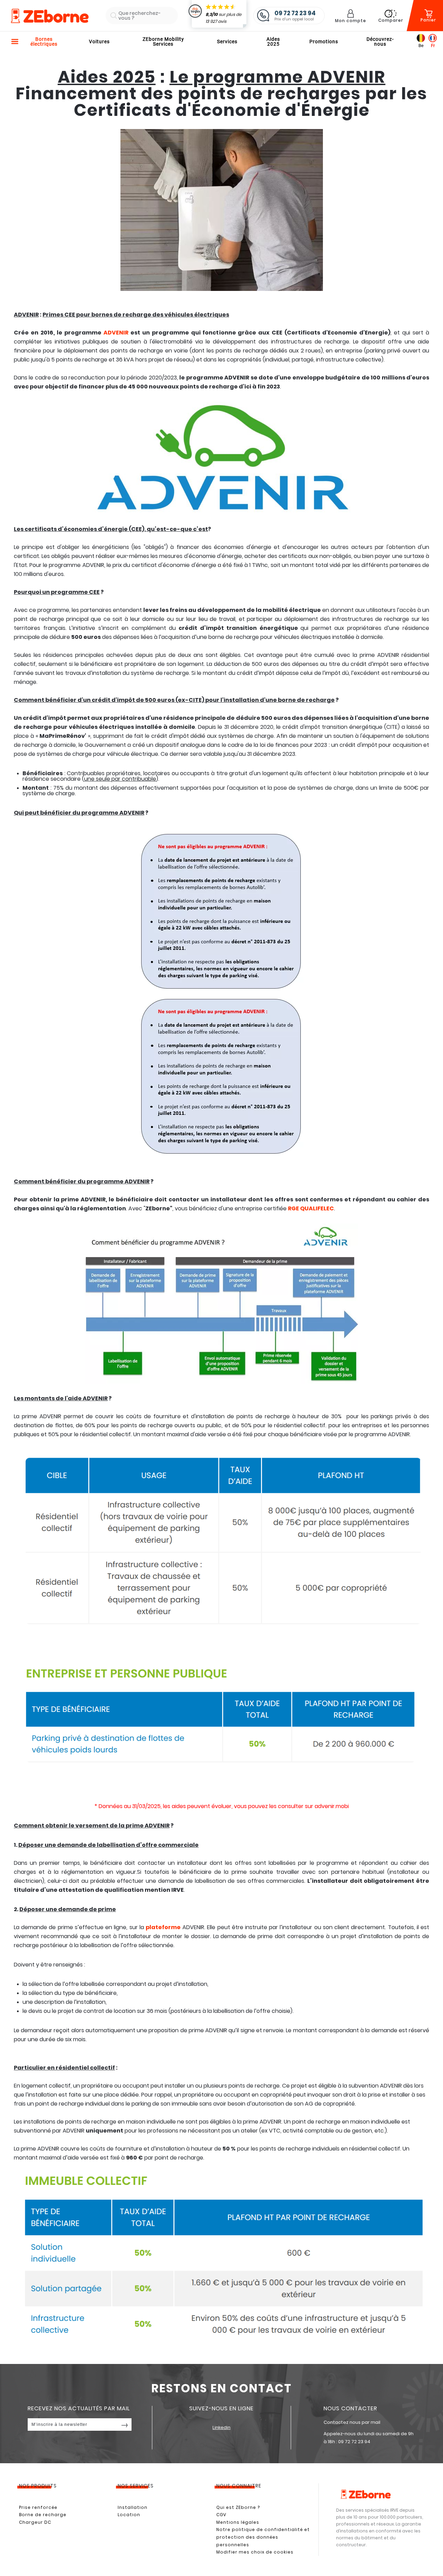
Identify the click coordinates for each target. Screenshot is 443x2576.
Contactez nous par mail (352, 2422)
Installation (133, 2507)
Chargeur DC (35, 2522)
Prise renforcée (38, 2507)
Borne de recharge (43, 2515)
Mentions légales (238, 2522)
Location (129, 2515)
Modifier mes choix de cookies (255, 2552)
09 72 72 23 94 (354, 2442)
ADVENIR (116, 333)
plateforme (163, 1927)
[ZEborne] (49, 16)
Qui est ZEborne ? (238, 2507)
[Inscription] (125, 2424)
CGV (221, 2515)
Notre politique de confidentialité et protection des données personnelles (263, 2537)
